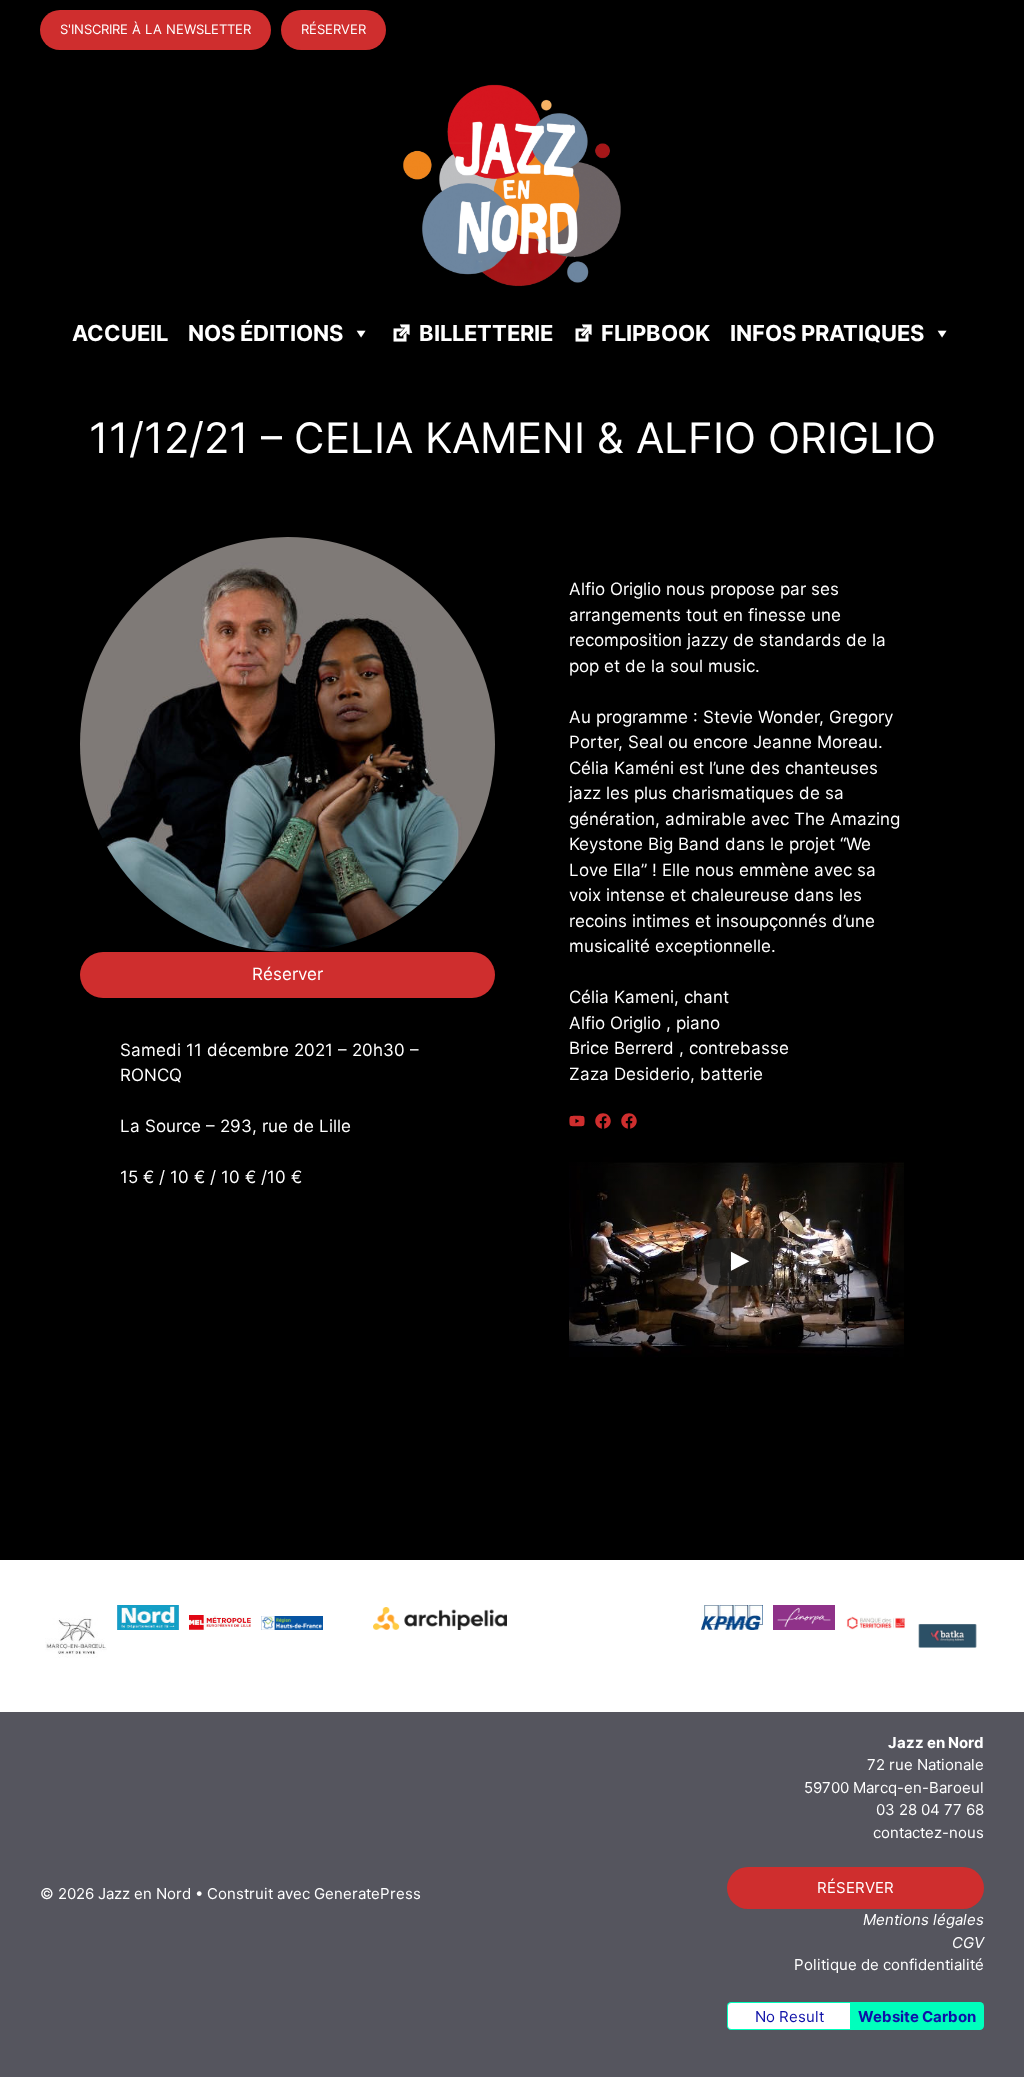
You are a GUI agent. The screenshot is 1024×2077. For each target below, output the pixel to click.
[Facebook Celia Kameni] (603, 1121)
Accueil (120, 333)
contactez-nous (928, 1832)
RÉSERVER (333, 29)
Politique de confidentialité (889, 1964)
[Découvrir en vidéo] (577, 1121)
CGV (968, 1942)
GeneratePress (367, 1893)
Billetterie (486, 333)
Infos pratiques (827, 333)
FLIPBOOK (655, 333)
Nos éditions (265, 333)
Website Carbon (917, 2016)
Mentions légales (923, 1919)
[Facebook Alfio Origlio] (629, 1121)
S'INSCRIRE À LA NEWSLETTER (155, 29)
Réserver (287, 974)
